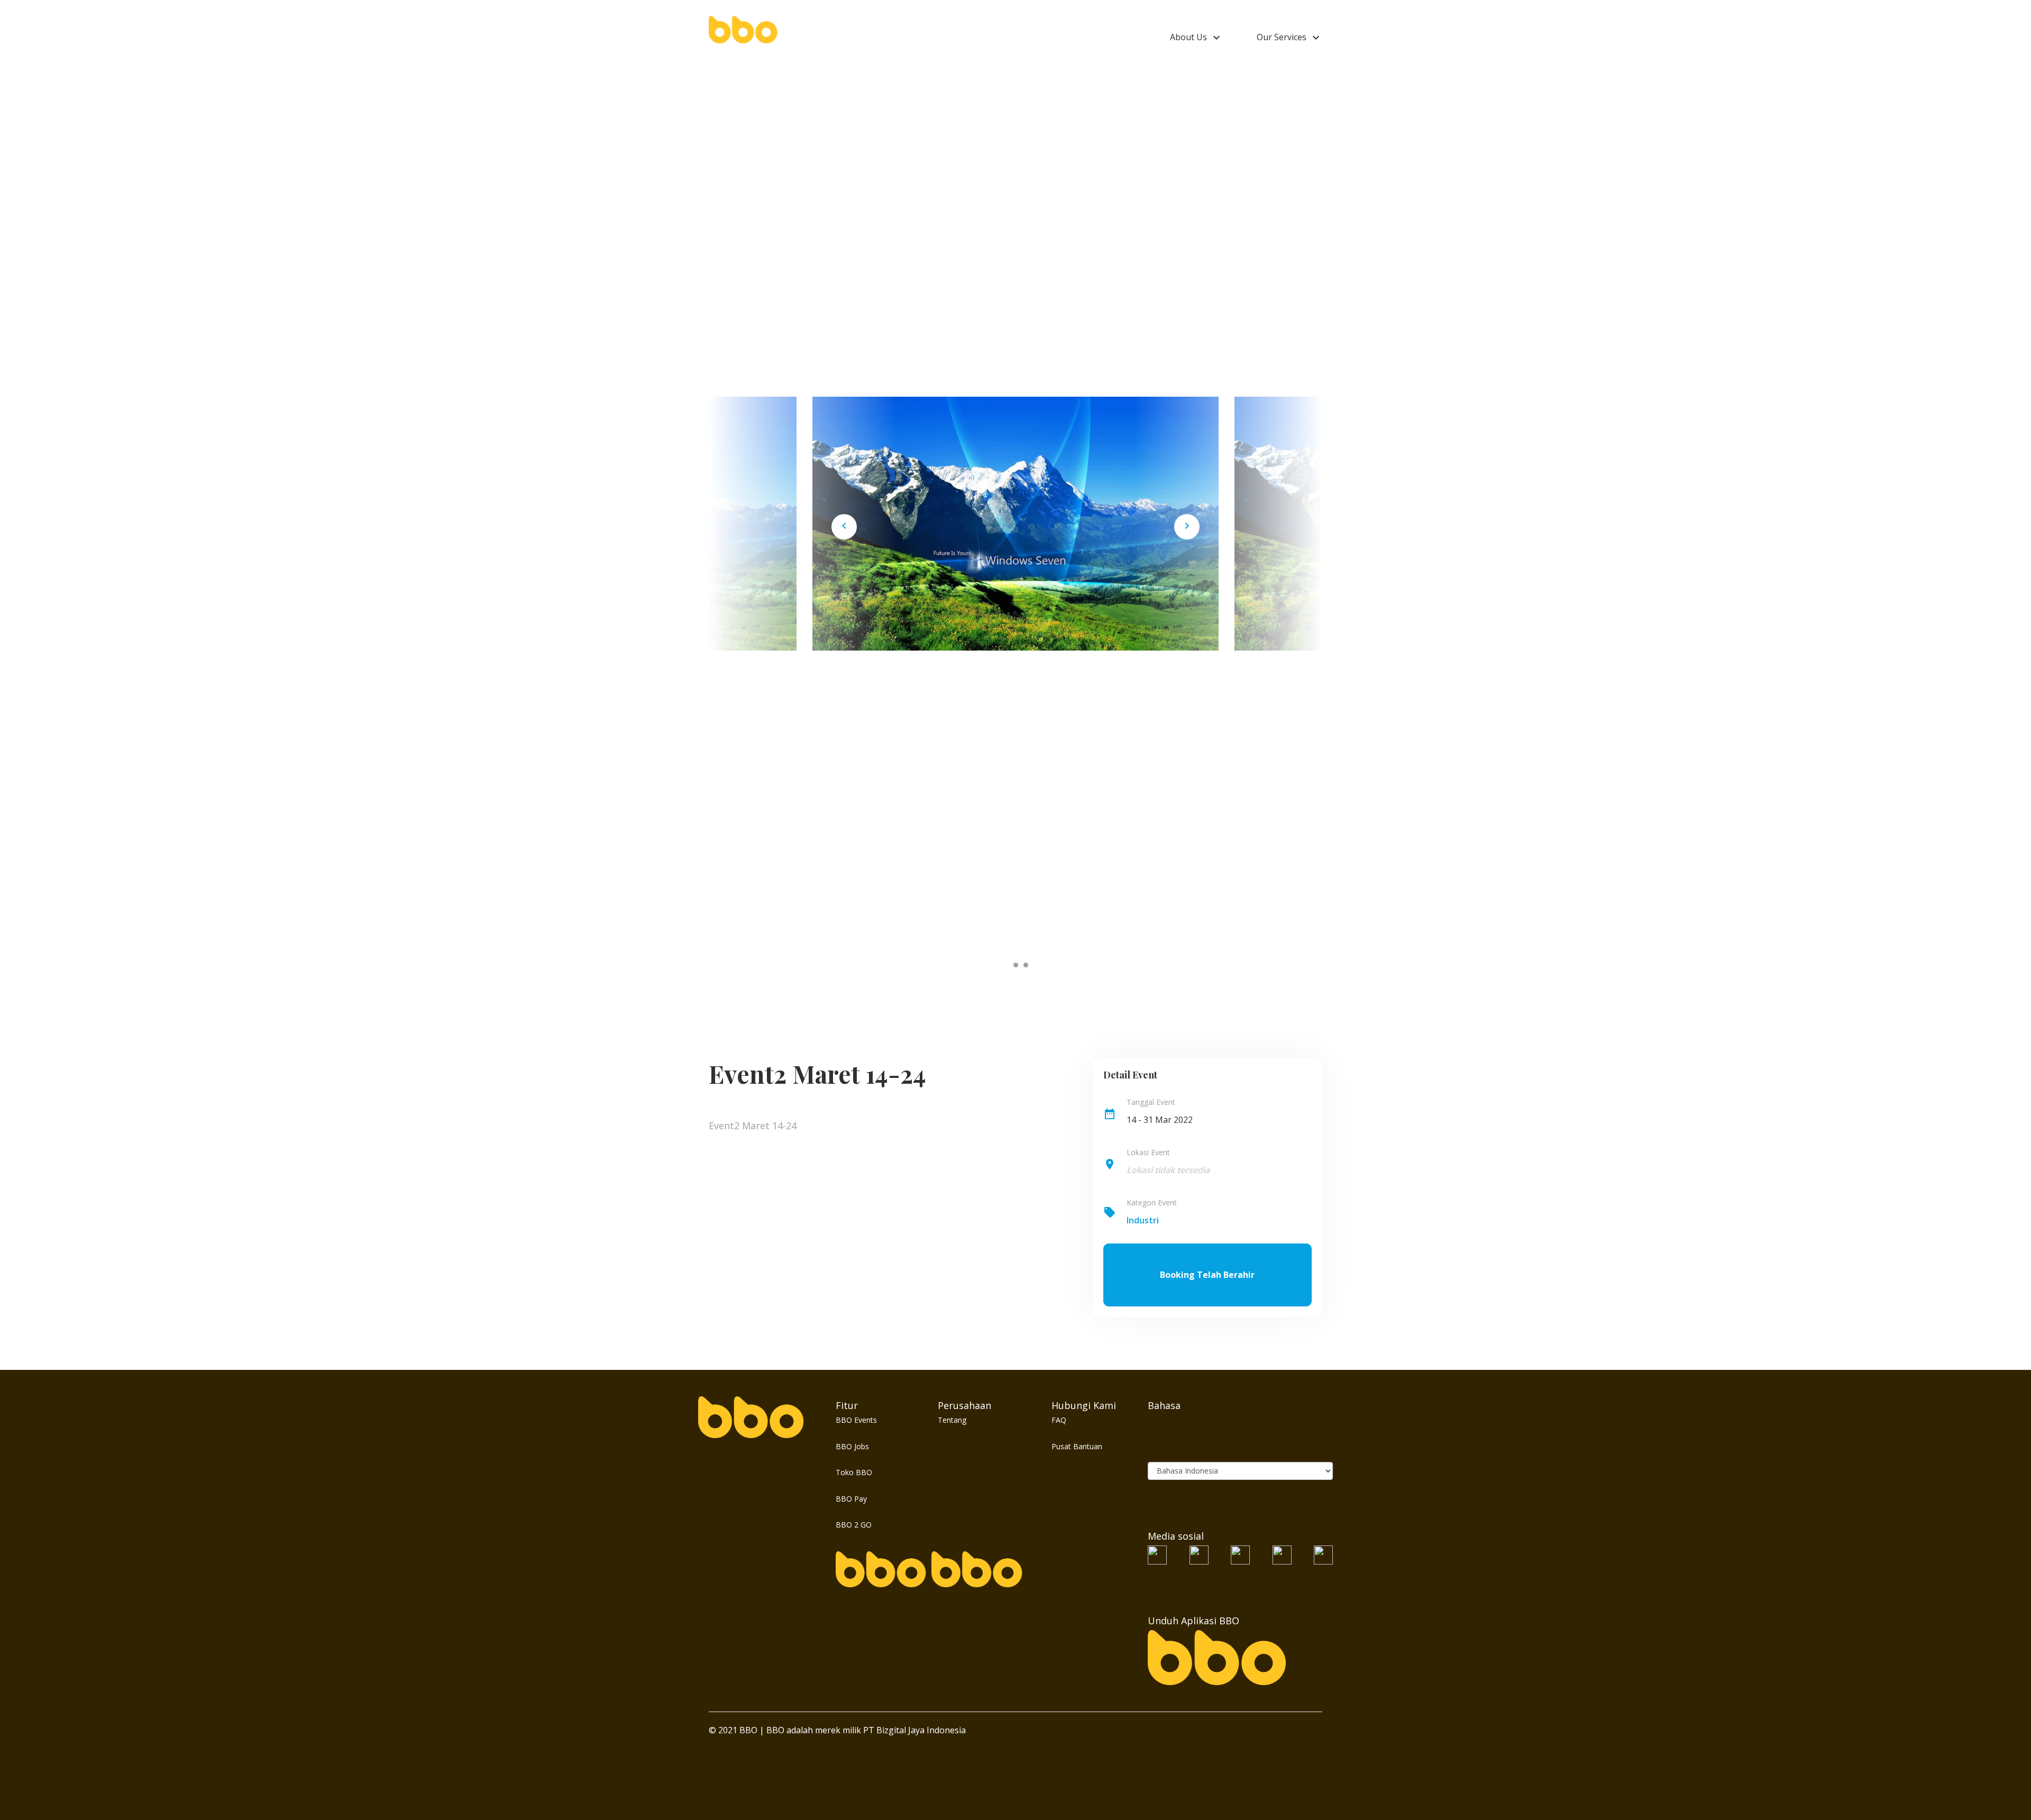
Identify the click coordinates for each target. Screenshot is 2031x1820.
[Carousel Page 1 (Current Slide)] (1006, 965)
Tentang (952, 1420)
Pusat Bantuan (1077, 1446)
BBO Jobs (852, 1446)
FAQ (1059, 1420)
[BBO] (743, 29)
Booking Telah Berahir (1207, 1275)
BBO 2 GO (854, 1525)
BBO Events (856, 1420)
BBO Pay (851, 1499)
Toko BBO (854, 1472)
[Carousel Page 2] (1016, 965)
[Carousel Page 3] (1026, 965)
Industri (1143, 1220)
